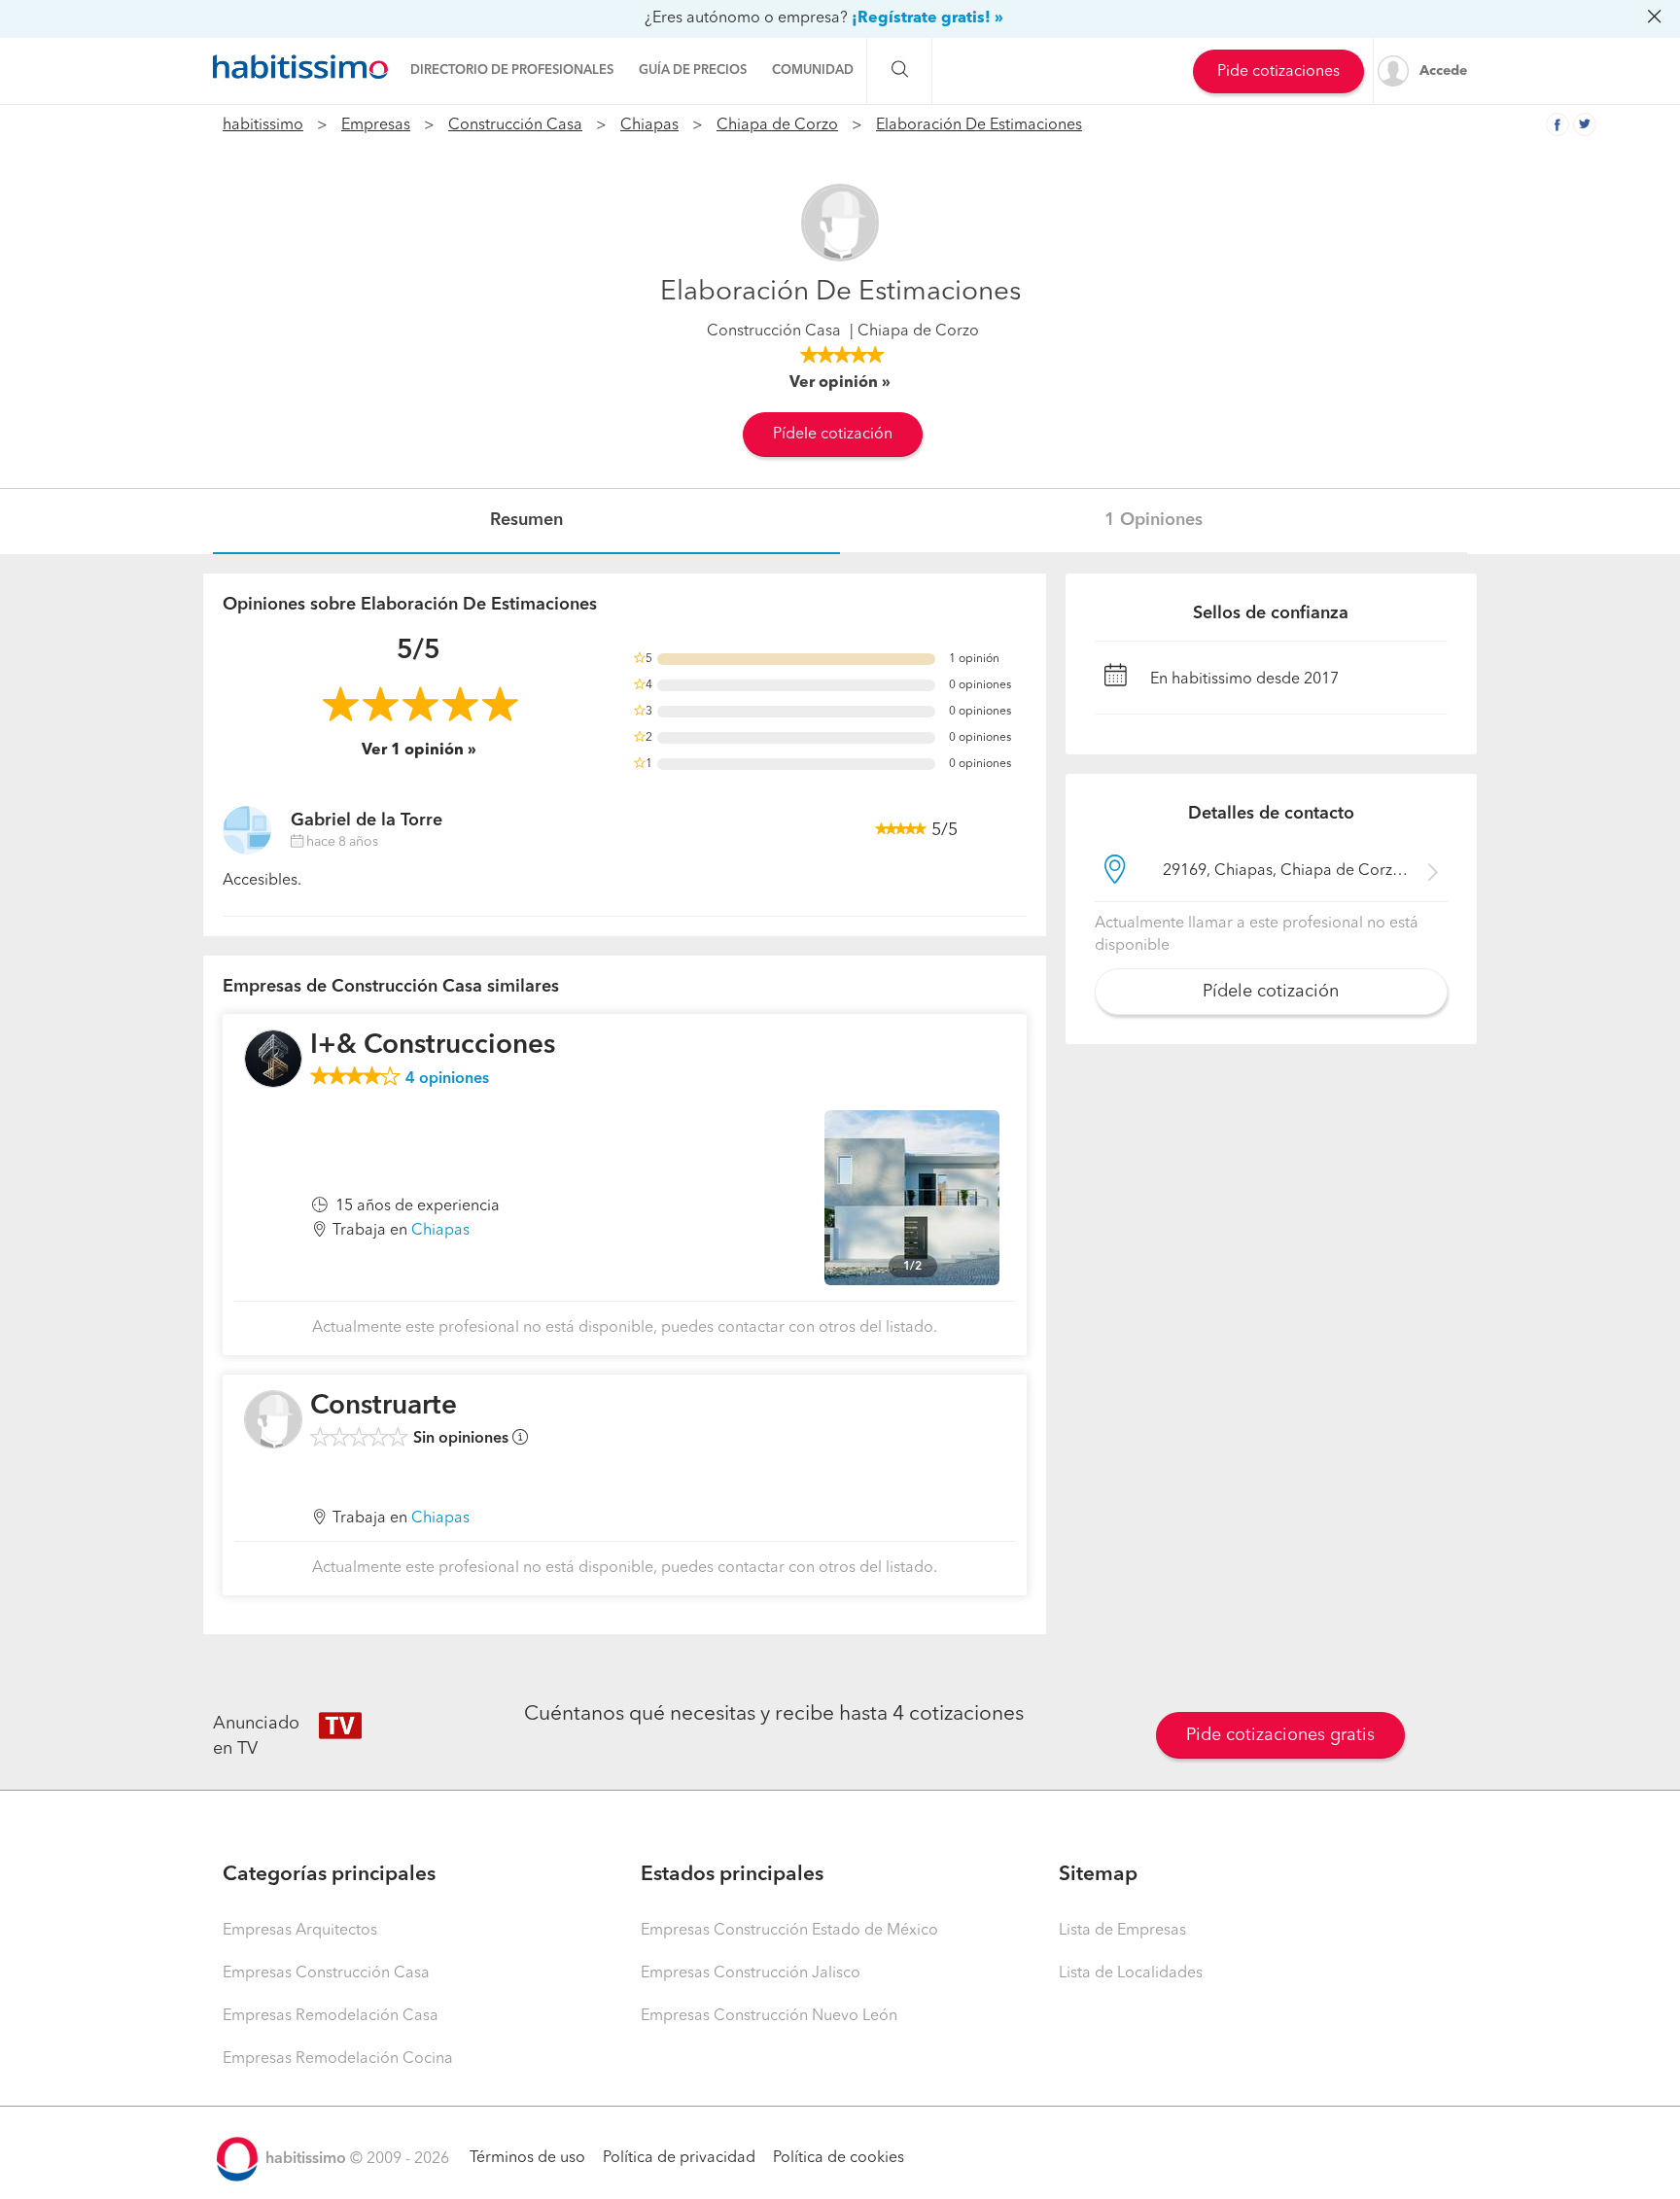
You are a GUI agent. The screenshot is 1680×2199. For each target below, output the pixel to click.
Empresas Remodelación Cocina (338, 2059)
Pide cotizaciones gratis (1280, 1735)
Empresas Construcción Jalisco (751, 1973)
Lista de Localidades (1131, 1973)
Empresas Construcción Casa (326, 1973)
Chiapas (649, 125)
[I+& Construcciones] (273, 1059)
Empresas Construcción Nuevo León (769, 2016)
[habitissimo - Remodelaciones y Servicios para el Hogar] (300, 67)
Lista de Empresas (1122, 1931)
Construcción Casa (515, 125)
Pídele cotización (833, 435)
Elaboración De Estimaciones (979, 125)
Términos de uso (527, 2158)
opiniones (447, 1079)
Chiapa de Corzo (777, 125)
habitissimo (263, 125)
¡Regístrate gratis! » (927, 18)
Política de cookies (839, 2158)
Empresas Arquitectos (300, 1931)
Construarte (384, 1407)
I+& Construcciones (433, 1046)
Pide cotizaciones (1278, 72)
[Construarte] (273, 1419)
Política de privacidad (679, 2158)
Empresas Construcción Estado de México (789, 1931)
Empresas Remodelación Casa (331, 2016)
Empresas (376, 125)
